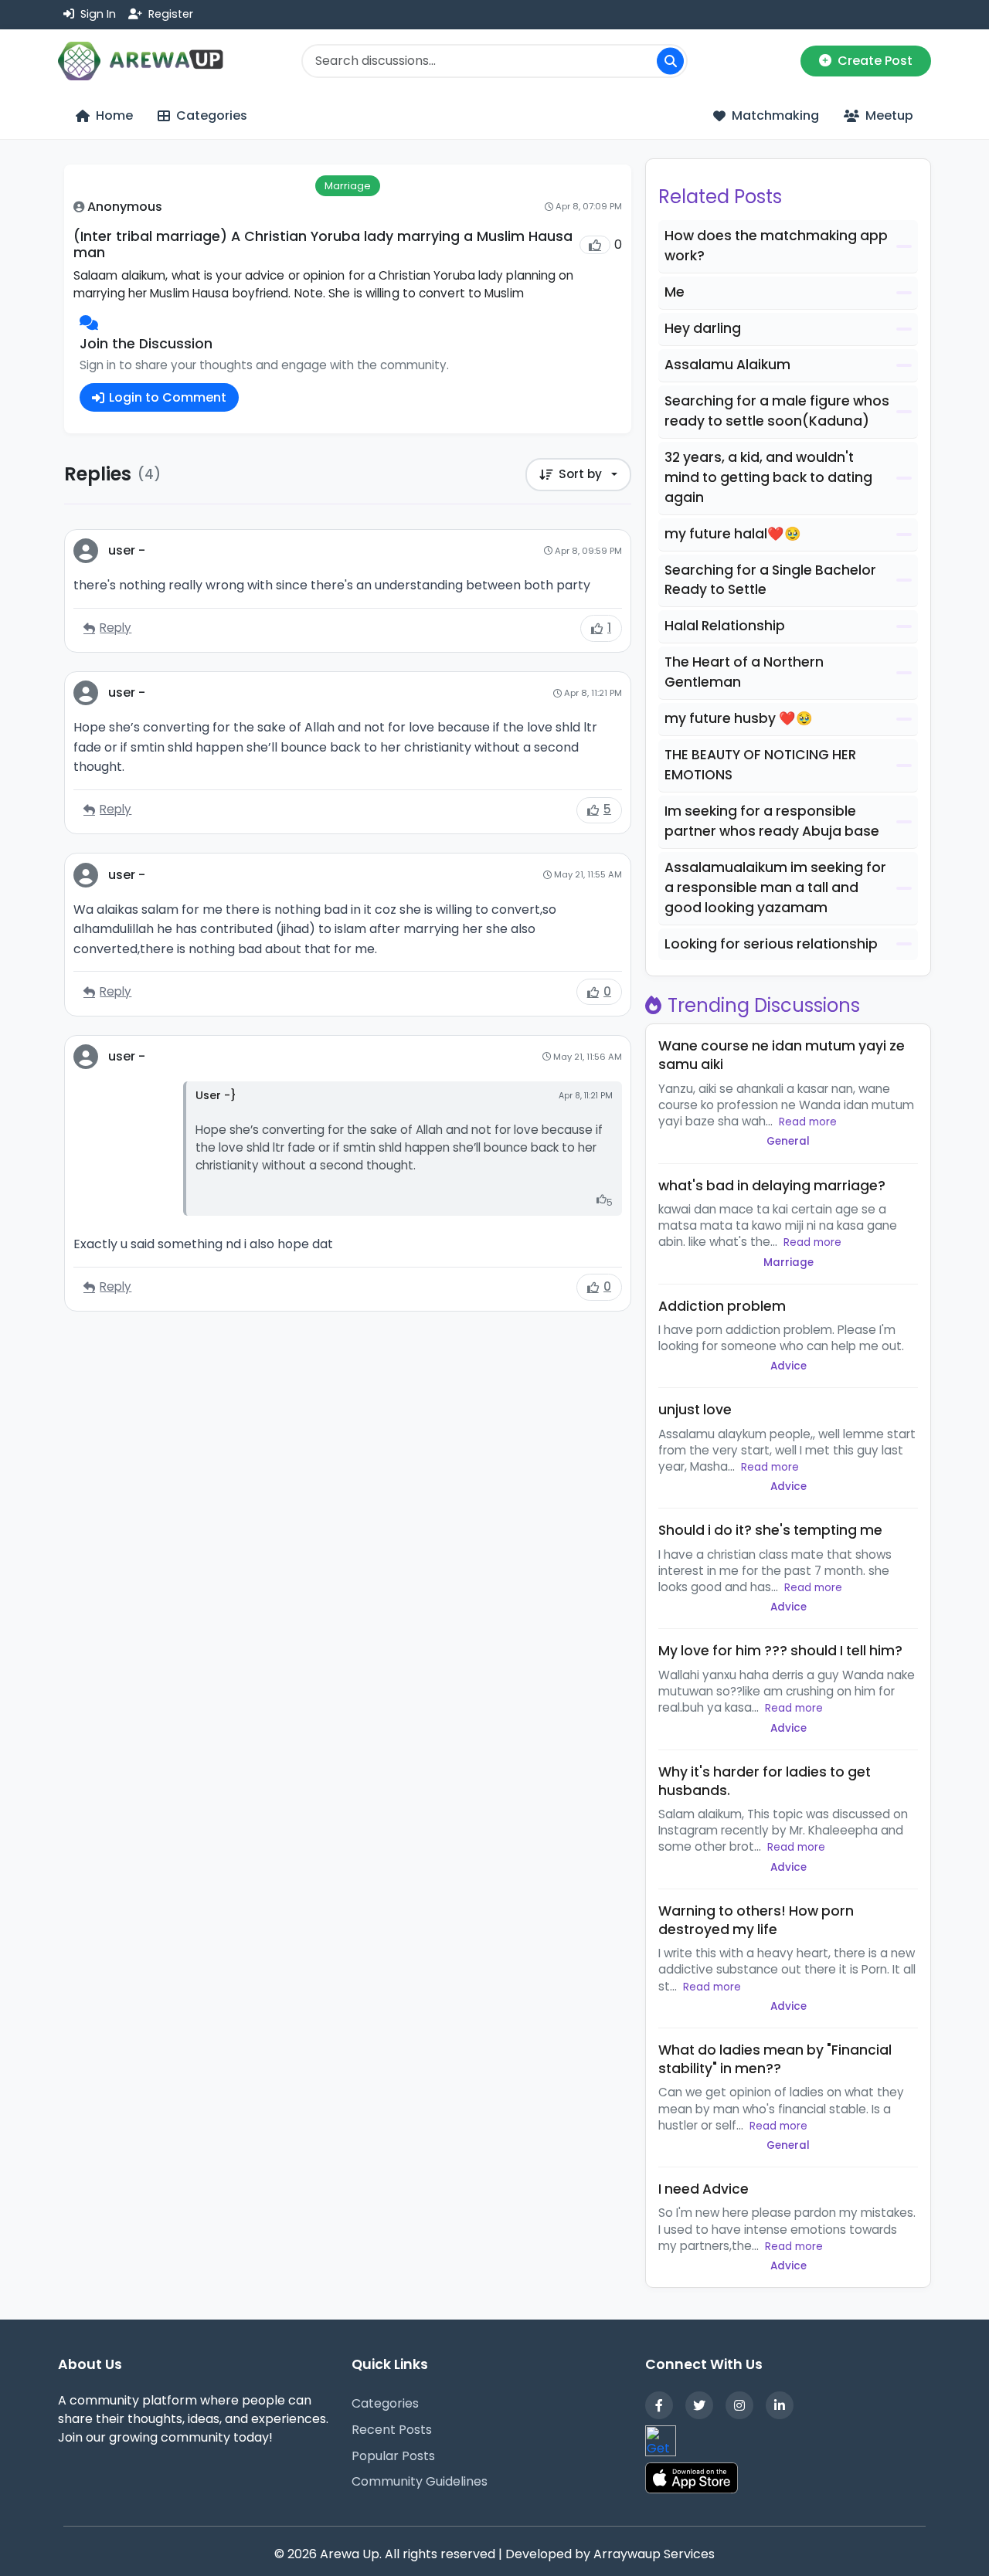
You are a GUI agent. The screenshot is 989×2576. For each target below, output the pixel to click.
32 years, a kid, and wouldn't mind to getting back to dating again (768, 477)
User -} (216, 1095)
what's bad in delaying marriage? (772, 1186)
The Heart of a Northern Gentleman (744, 672)
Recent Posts (392, 2430)
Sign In (97, 14)
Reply (116, 628)
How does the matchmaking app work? (776, 246)
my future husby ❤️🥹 (739, 718)
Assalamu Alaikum (727, 365)
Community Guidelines (420, 2481)
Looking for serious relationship (771, 944)
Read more (808, 1122)
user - (127, 550)
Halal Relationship (725, 626)
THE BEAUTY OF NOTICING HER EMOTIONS (760, 765)
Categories (385, 2403)
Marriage (348, 186)
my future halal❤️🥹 (733, 534)
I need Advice (704, 2189)
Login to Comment (168, 397)
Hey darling (703, 328)
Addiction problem (722, 1306)
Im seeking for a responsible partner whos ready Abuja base (772, 821)
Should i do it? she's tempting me (770, 1530)
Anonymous (125, 207)
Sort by (580, 474)
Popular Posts (393, 2456)
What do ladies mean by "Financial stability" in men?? (775, 2059)
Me (675, 292)
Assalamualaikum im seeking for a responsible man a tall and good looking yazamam (775, 888)
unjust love (695, 1410)
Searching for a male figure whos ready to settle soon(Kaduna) (777, 411)
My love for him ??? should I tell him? (780, 1651)
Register (169, 14)
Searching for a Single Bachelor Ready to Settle (770, 580)
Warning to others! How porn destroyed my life (756, 1920)
